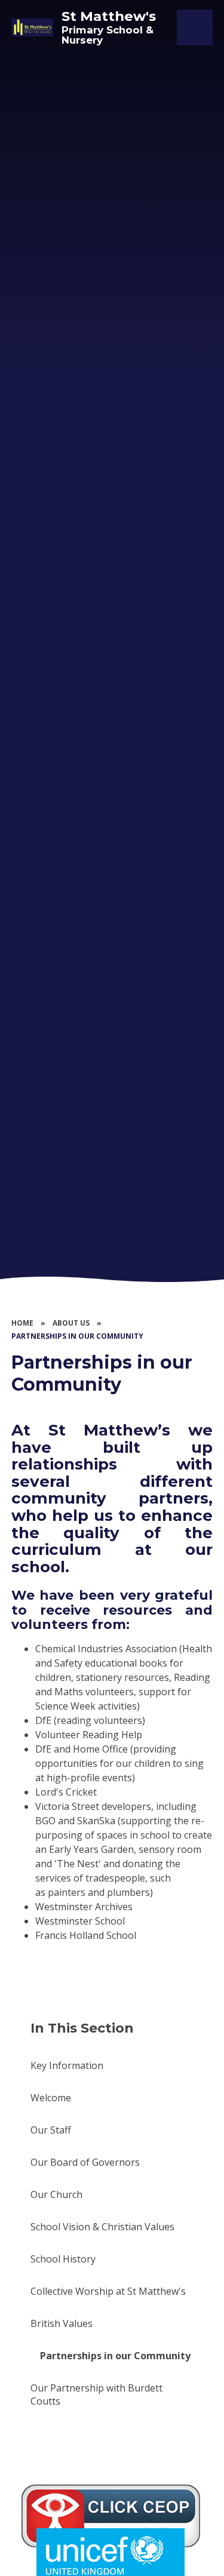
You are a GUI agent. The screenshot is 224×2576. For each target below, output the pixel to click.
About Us (71, 1323)
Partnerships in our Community (77, 1336)
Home (22, 1323)
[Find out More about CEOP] (111, 2516)
